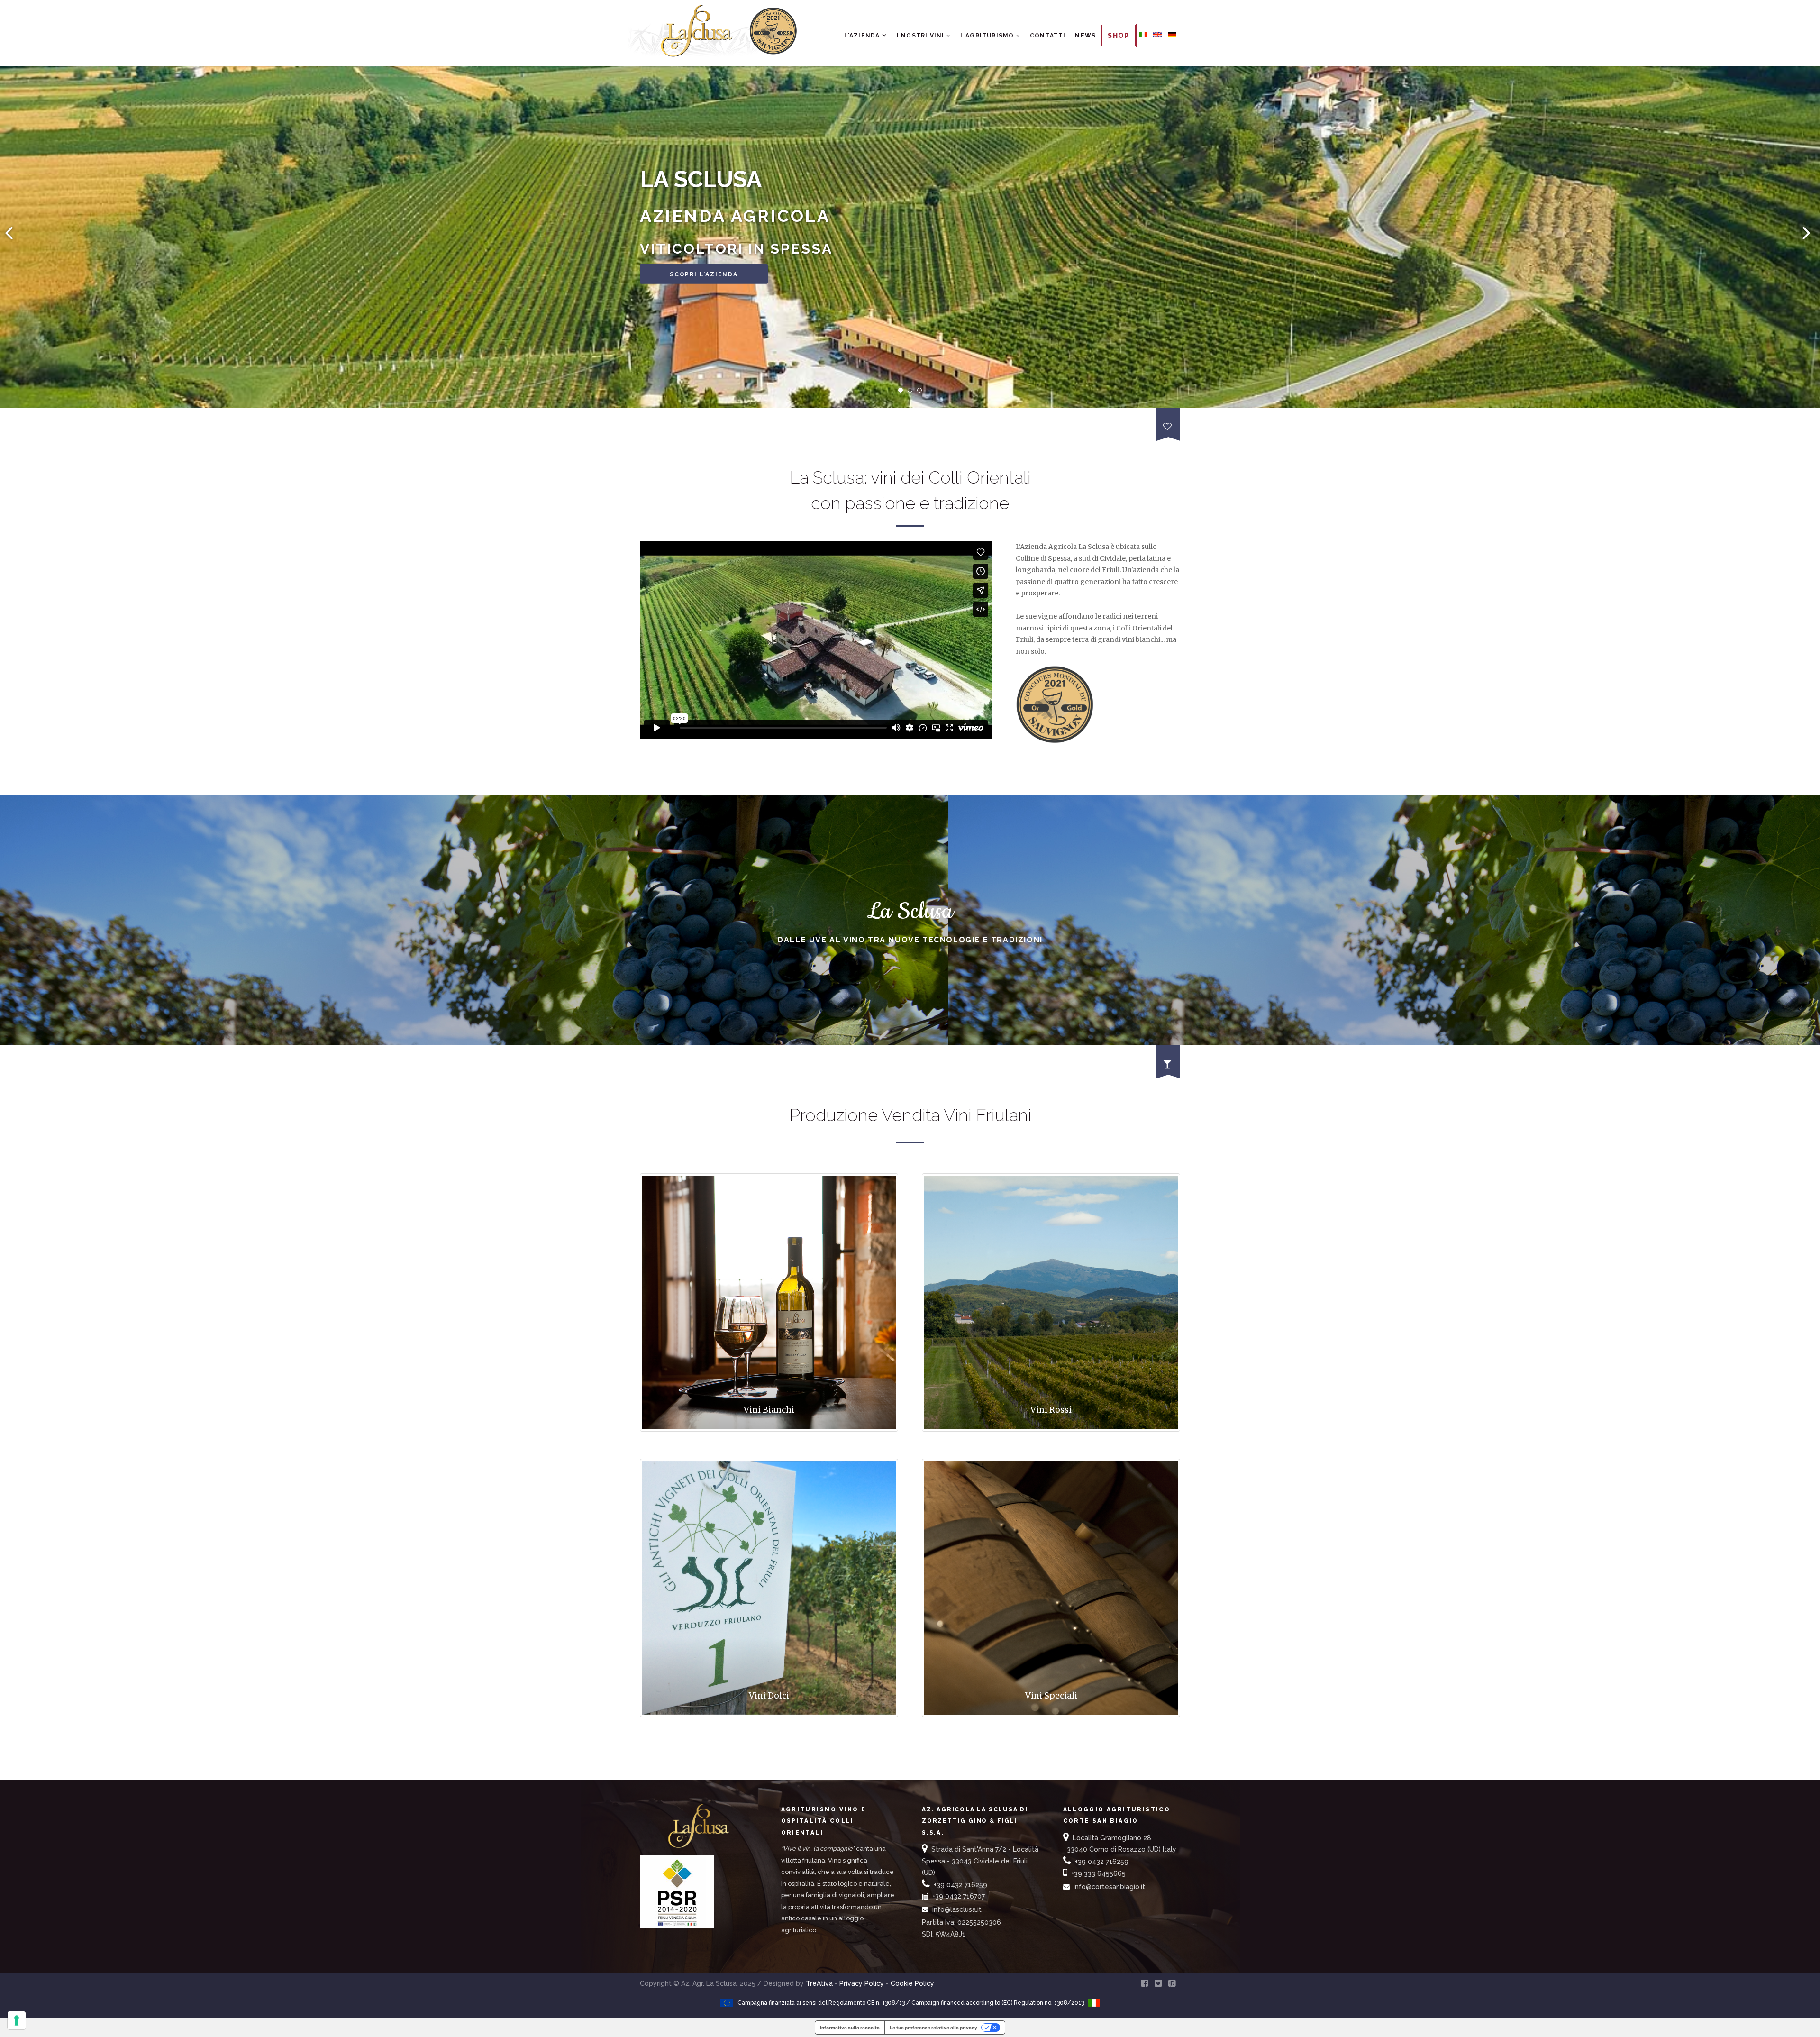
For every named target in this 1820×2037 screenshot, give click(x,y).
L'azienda (863, 36)
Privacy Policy (862, 1983)
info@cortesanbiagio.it (1109, 1887)
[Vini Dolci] (769, 1726)
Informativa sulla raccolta (850, 2028)
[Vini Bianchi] (769, 1441)
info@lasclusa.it (957, 1909)
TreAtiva (819, 1983)
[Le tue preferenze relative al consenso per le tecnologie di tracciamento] (17, 2020)
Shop (1119, 36)
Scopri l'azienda (704, 274)
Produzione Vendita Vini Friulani (910, 1115)
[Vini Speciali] (1051, 1726)
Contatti (1048, 36)
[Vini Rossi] (1051, 1441)
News (1085, 36)
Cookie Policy (912, 1983)
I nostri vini (922, 36)
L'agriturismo (988, 36)
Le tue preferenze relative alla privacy (933, 2028)
